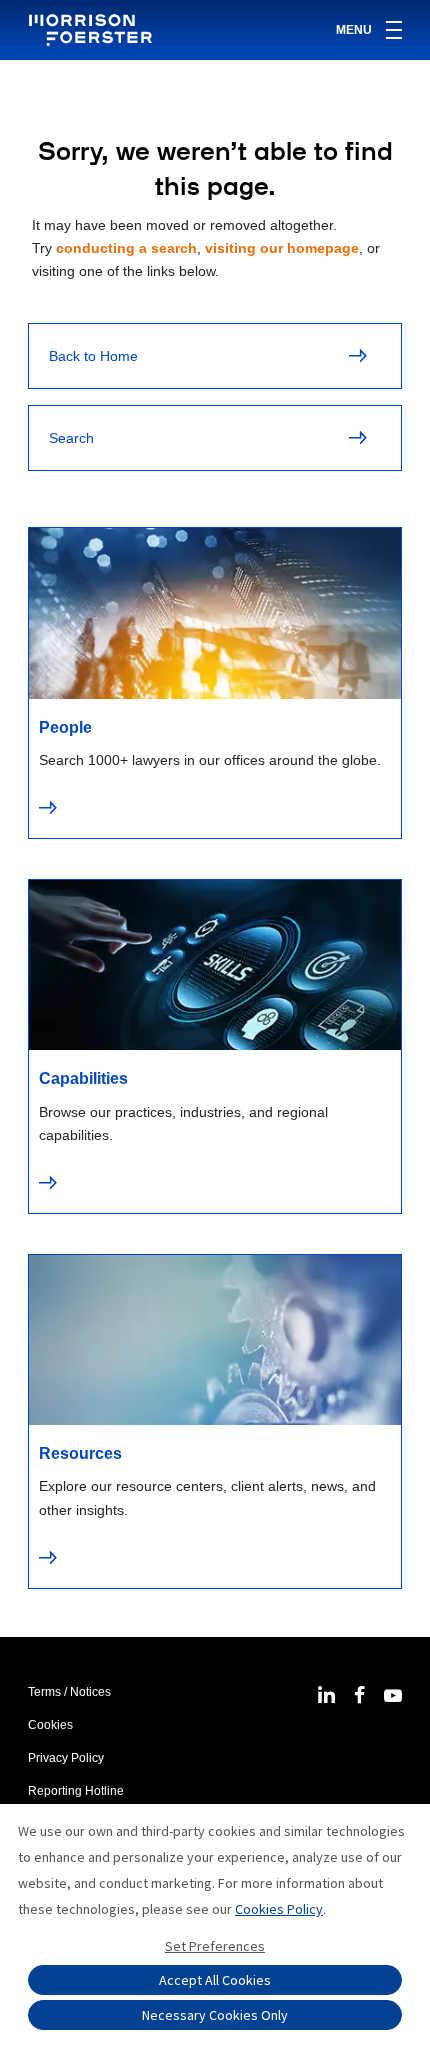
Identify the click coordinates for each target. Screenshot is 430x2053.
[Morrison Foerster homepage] (93, 30)
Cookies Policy (279, 1909)
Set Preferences (215, 1946)
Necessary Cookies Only (215, 2015)
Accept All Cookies (215, 1980)
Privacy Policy (66, 1758)
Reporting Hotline (76, 1791)
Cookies (50, 1725)
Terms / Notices (69, 1692)
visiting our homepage (282, 248)
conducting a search (126, 248)
